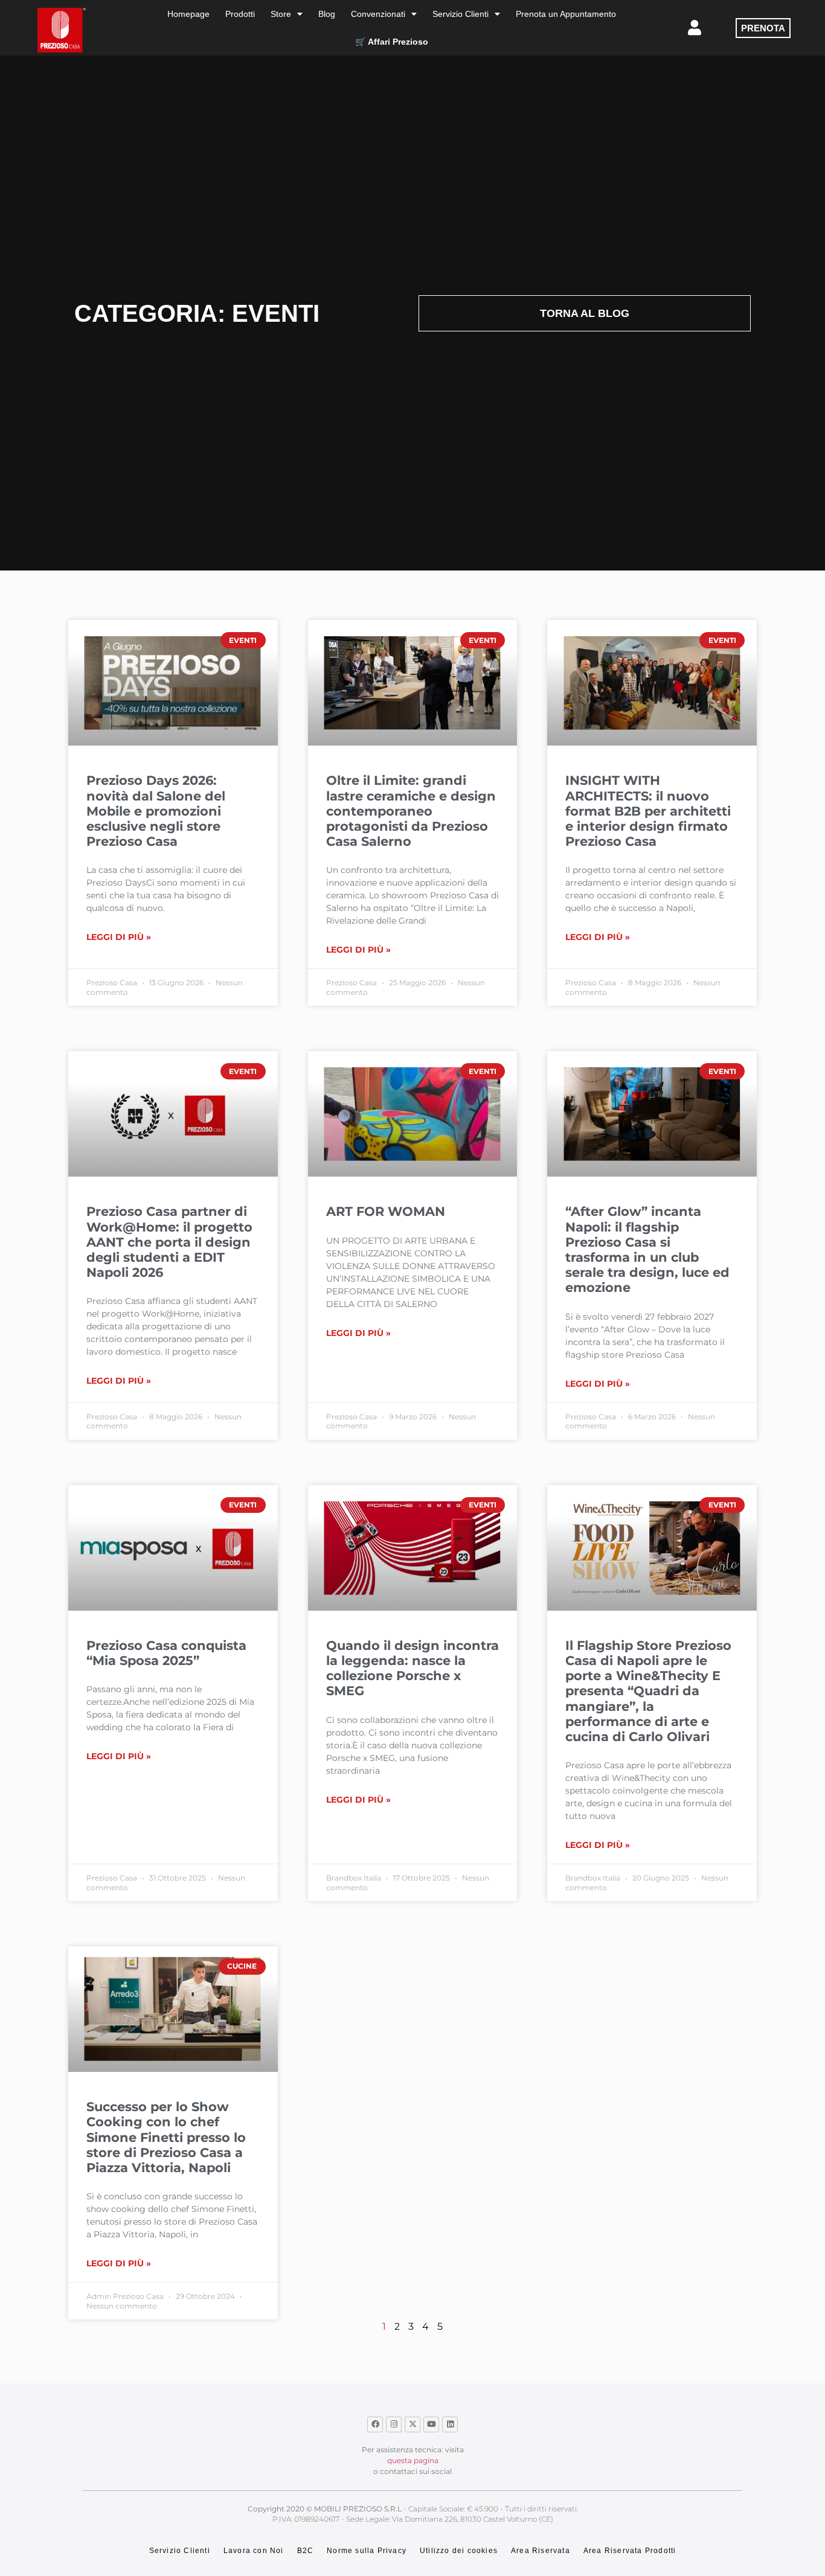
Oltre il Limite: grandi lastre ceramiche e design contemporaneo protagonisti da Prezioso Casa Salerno (411, 811)
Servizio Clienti (461, 14)
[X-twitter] (412, 2424)
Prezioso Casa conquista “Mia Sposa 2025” (166, 1653)
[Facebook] (375, 2424)
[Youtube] (431, 2424)
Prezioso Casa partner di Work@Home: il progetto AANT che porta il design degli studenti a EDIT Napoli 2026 (169, 1242)
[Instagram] (394, 2424)
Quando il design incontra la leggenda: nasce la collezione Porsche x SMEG (412, 1668)
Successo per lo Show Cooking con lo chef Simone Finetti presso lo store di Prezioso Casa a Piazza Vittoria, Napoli (166, 2137)
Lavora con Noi (254, 2551)
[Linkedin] (450, 2424)
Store (281, 14)
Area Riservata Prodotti (630, 2551)
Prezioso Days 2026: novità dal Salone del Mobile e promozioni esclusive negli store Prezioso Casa (156, 811)
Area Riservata (541, 2551)
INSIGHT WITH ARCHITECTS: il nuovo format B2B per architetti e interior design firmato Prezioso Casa (648, 811)
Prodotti (240, 14)
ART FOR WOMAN (386, 1211)
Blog (327, 14)
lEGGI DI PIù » (119, 937)
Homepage (188, 14)
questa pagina (413, 2460)
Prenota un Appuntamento (566, 14)
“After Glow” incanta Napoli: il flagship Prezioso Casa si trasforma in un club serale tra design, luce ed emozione (647, 1249)
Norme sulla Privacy (367, 2551)
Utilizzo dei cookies (459, 2551)
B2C (306, 2551)
